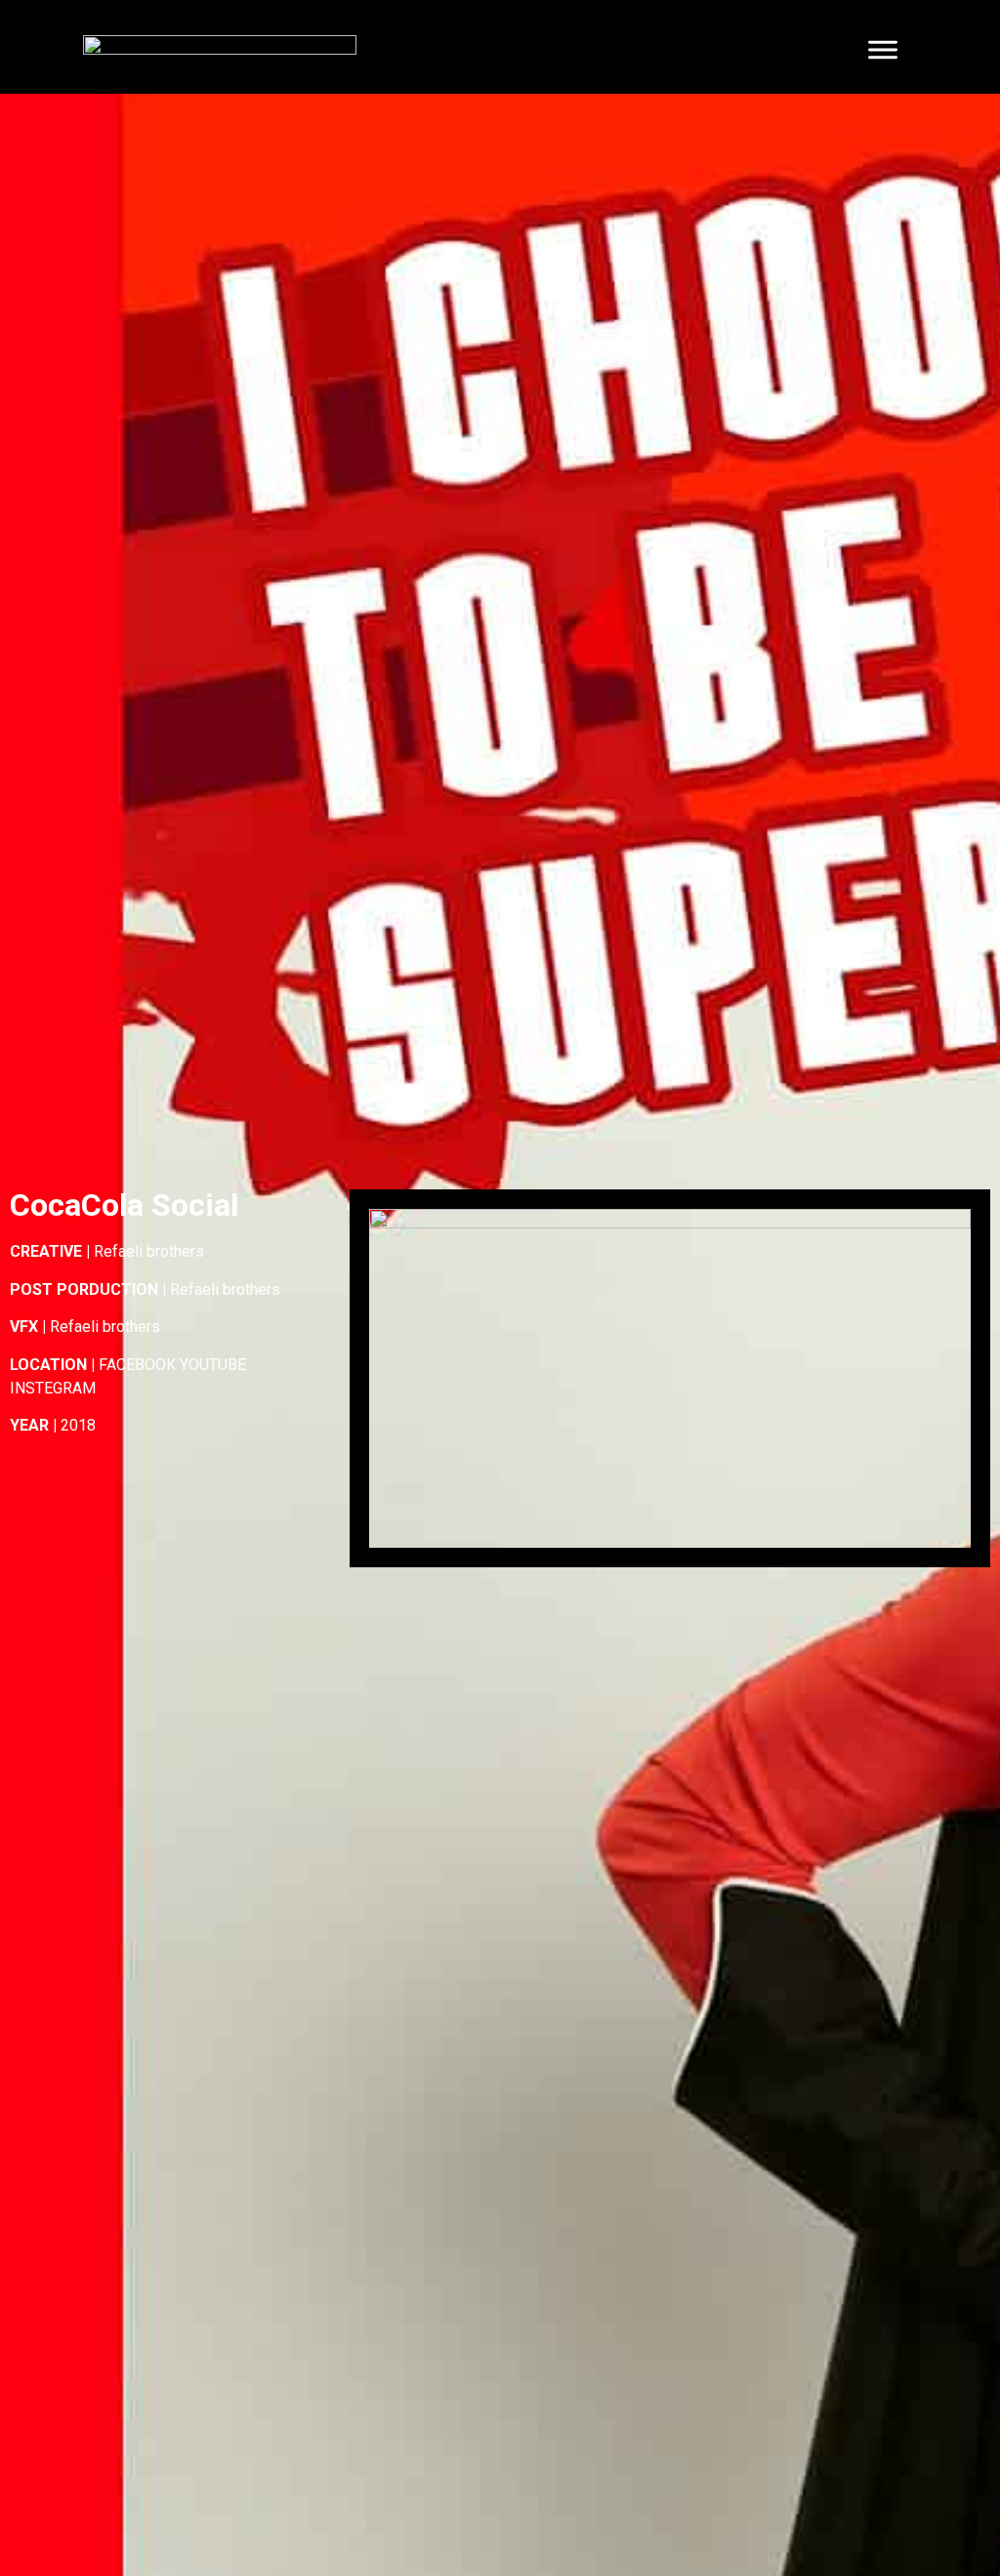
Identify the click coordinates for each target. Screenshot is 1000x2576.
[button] (670, 1379)
